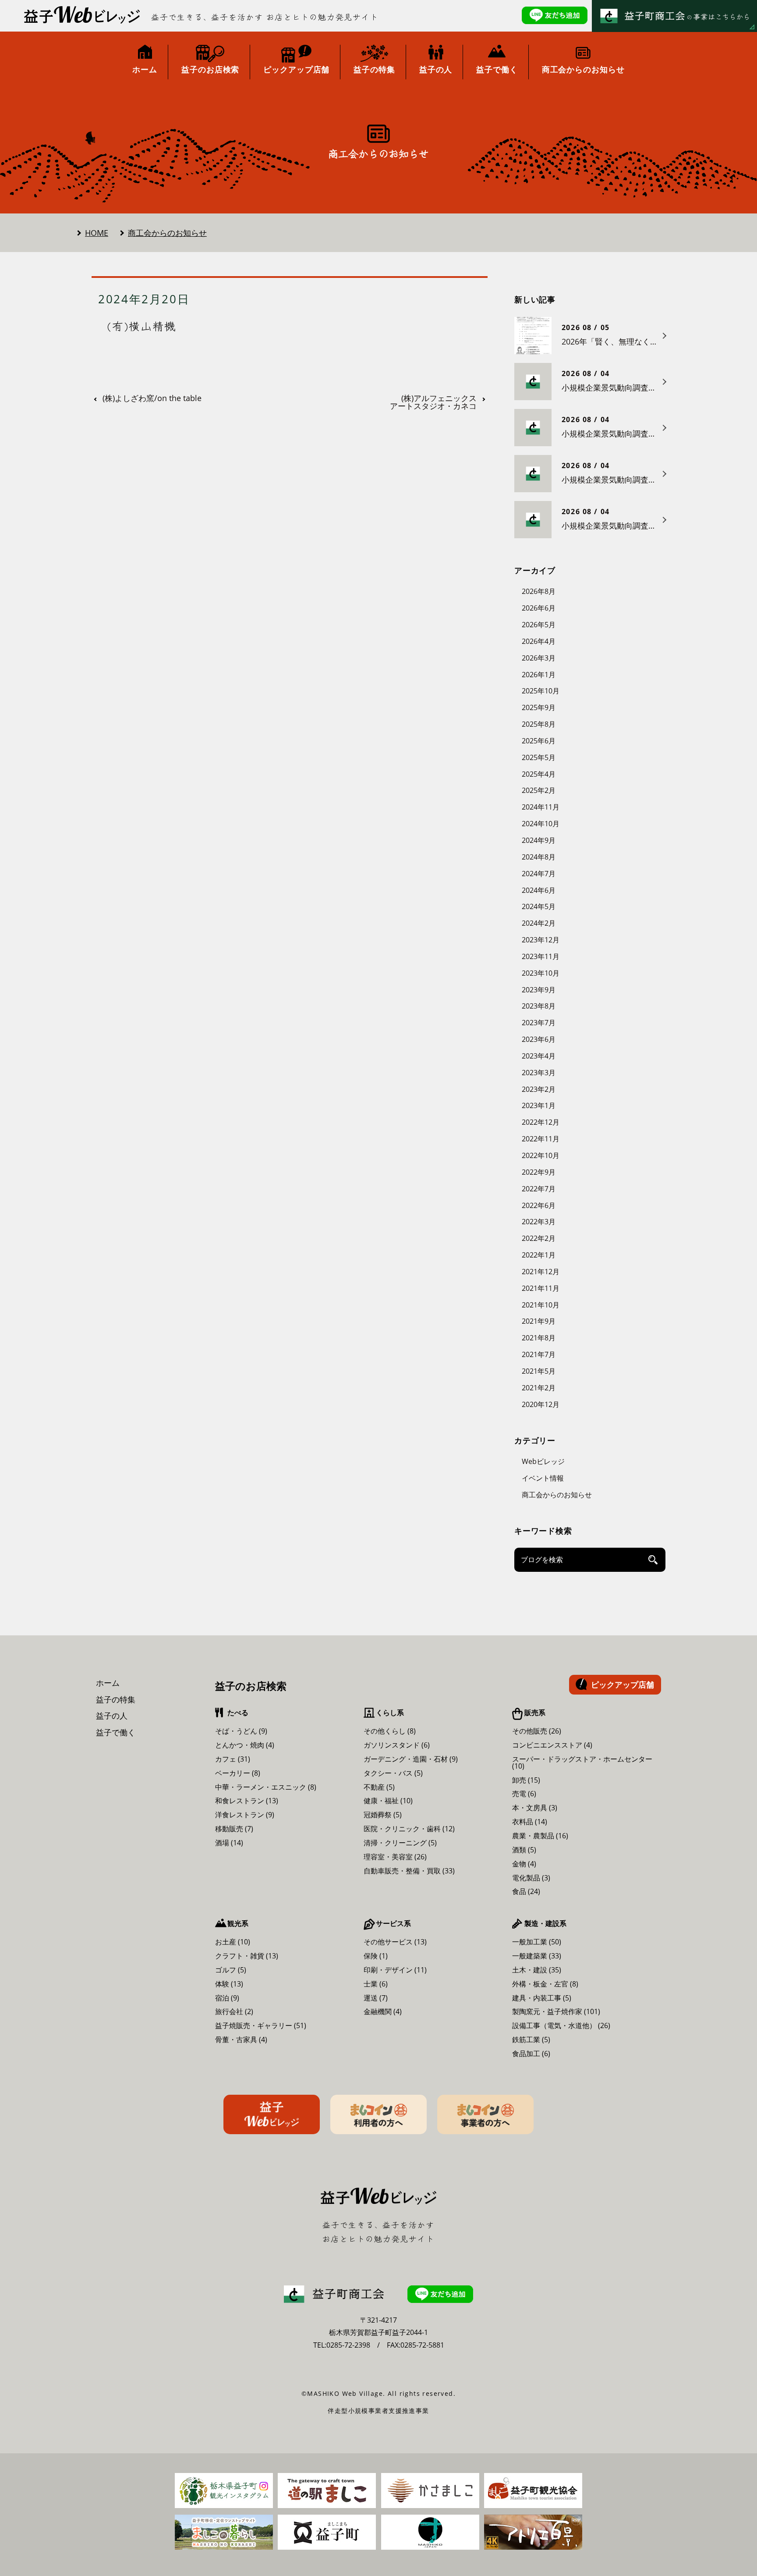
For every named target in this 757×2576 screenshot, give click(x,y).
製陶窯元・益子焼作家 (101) (556, 2011)
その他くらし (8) (390, 1731)
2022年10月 (541, 1155)
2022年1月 (539, 1255)
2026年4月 (539, 641)
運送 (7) (376, 1998)
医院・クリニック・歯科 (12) (409, 1829)
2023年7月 (539, 1023)
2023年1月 (539, 1105)
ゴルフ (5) (231, 1970)
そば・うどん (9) (241, 1731)
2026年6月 (539, 608)
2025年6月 (539, 741)
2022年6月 (539, 1205)
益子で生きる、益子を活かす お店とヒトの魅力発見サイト (265, 17)
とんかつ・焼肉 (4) (245, 1745)
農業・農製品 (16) (540, 1836)
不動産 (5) (379, 1787)
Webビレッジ (543, 1461)
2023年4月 (539, 1056)
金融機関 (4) (383, 2011)
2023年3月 (539, 1073)
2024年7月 (539, 874)
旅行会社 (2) (234, 2011)
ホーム (108, 1683)
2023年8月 (539, 1006)
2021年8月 (539, 1338)
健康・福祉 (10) (388, 1801)
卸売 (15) (526, 1780)
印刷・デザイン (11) (395, 1970)
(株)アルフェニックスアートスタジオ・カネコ (433, 402)
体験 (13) (229, 1984)
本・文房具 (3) (535, 1808)
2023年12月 (541, 940)
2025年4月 (539, 774)
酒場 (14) (229, 1843)
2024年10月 (541, 824)
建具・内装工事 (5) (542, 1998)
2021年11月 (541, 1288)
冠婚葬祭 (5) (383, 1815)
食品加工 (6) (531, 2054)
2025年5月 (539, 757)
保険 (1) (376, 1956)
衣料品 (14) (530, 1822)
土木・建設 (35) (537, 1970)
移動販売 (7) (234, 1829)
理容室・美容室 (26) (395, 1857)
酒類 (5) (524, 1850)
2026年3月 (539, 658)
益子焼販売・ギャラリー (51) (261, 2025)
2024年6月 (539, 890)
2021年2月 (539, 1388)
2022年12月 (541, 1122)
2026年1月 (539, 675)
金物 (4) (524, 1864)
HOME (97, 233)
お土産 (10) (233, 1942)
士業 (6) (376, 1984)
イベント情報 (543, 1478)
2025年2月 (539, 790)
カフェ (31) (233, 1759)
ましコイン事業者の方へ (485, 2114)
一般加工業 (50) (537, 1942)
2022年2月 (539, 1238)
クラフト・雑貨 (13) (247, 1956)
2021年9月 (539, 1321)
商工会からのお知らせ (167, 233)
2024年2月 (539, 923)
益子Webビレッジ (272, 2114)
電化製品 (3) (531, 1878)
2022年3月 (539, 1222)
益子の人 (112, 1716)
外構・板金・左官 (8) (545, 1984)
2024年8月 (539, 857)
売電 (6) (524, 1794)
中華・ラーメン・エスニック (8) (266, 1787)
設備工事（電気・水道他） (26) (561, 2025)
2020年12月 (541, 1404)
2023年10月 (541, 973)
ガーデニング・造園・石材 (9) (411, 1759)
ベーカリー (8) (238, 1773)
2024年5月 (539, 906)
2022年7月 (539, 1189)
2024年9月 (539, 840)
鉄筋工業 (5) (531, 2039)
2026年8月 (539, 591)
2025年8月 (539, 724)
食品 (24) (526, 1891)
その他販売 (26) (537, 1731)
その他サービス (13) (395, 1942)
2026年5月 (539, 625)
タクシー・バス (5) (393, 1773)
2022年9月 (539, 1172)
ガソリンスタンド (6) (397, 1745)
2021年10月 (541, 1305)
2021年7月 (539, 1354)
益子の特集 (116, 1699)
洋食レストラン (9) (245, 1815)
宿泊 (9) (227, 1998)
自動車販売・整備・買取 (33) (409, 1871)
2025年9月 (539, 707)
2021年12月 (541, 1272)
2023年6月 (539, 1039)
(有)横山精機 (141, 326)
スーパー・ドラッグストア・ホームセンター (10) (582, 1762)
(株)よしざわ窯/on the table (152, 398)
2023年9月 (539, 990)
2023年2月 (539, 1089)
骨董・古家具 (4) (241, 2039)
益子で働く (116, 1732)
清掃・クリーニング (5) (400, 1843)
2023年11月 (541, 956)
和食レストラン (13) (247, 1801)
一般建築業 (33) (537, 1956)
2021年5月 (539, 1371)
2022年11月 (541, 1139)
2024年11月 (541, 807)
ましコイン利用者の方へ (378, 2114)
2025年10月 (541, 691)
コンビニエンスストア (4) (552, 1745)
